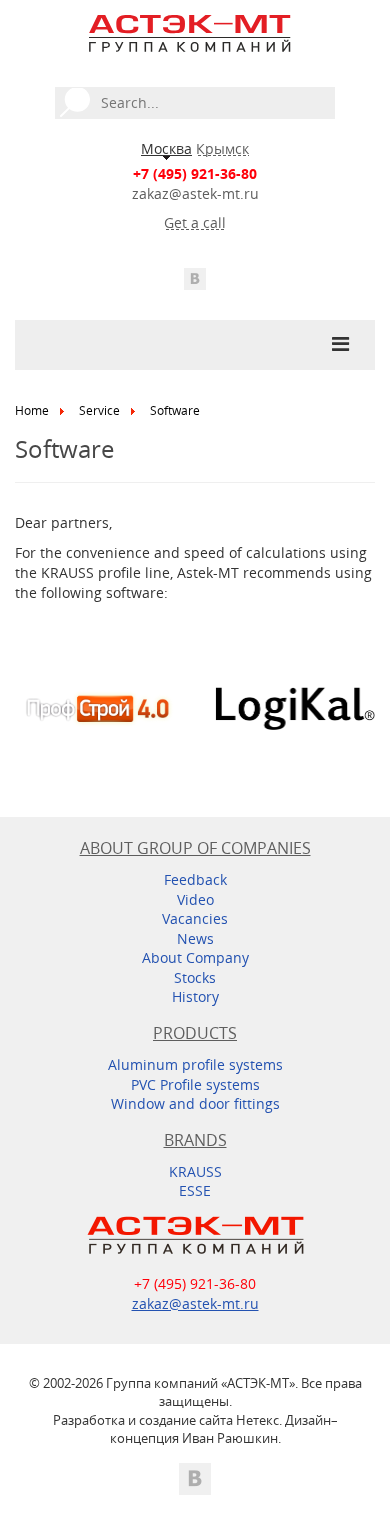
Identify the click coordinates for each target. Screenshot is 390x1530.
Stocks (195, 977)
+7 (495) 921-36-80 (195, 173)
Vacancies (195, 918)
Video (195, 899)
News (195, 938)
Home (32, 410)
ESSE (195, 1190)
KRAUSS (195, 1171)
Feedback (195, 879)
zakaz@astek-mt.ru (195, 193)
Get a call (195, 222)
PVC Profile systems (195, 1084)
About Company (195, 957)
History (195, 996)
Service (99, 410)
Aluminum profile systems (195, 1064)
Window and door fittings (195, 1103)
